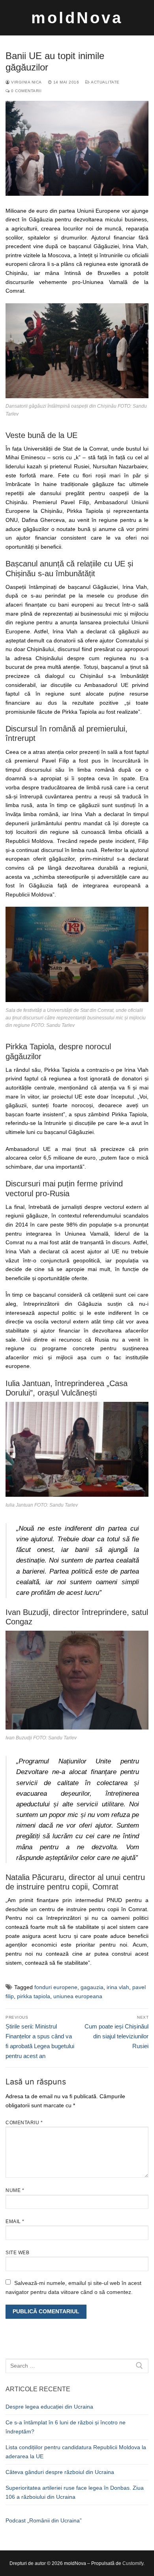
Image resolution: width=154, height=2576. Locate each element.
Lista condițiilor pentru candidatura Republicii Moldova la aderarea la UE (76, 2452)
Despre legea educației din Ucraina (49, 2407)
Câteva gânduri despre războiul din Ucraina (60, 2472)
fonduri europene (56, 1987)
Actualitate (105, 82)
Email (15, 2222)
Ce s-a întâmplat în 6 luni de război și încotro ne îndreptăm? (66, 2427)
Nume (15, 2190)
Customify (133, 2563)
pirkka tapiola (34, 1996)
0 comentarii (26, 91)
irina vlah (118, 1987)
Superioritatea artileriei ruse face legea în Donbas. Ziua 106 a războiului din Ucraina (75, 2492)
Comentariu (24, 2123)
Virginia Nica (26, 82)
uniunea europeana (78, 1996)
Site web (17, 2253)
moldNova (77, 18)
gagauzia (92, 1987)
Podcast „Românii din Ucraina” (44, 2520)
